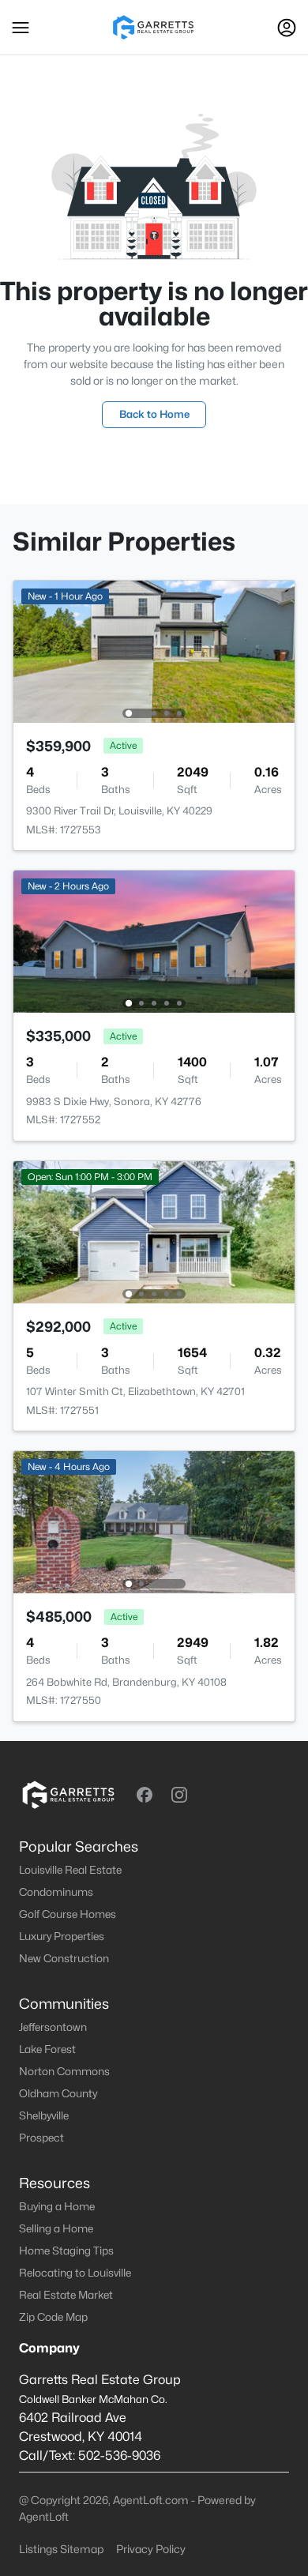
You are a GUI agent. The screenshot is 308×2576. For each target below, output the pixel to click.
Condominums (56, 1892)
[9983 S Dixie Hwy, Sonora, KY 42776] (154, 940)
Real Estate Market (66, 2295)
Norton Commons (64, 2071)
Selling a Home (56, 2228)
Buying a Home (57, 2206)
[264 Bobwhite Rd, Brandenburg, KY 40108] (154, 1521)
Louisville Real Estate (70, 1870)
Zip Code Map (53, 2317)
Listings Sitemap (61, 2549)
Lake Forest (47, 2049)
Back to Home (154, 414)
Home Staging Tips (66, 2251)
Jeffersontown (53, 2027)
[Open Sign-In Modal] (287, 28)
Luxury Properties (62, 1936)
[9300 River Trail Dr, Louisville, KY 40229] (154, 651)
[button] (21, 28)
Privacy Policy (151, 2549)
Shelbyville (44, 2115)
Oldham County (58, 2093)
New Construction (64, 1958)
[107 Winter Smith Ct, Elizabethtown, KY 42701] (154, 1231)
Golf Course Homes (68, 1914)
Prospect (41, 2138)
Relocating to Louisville (75, 2273)
